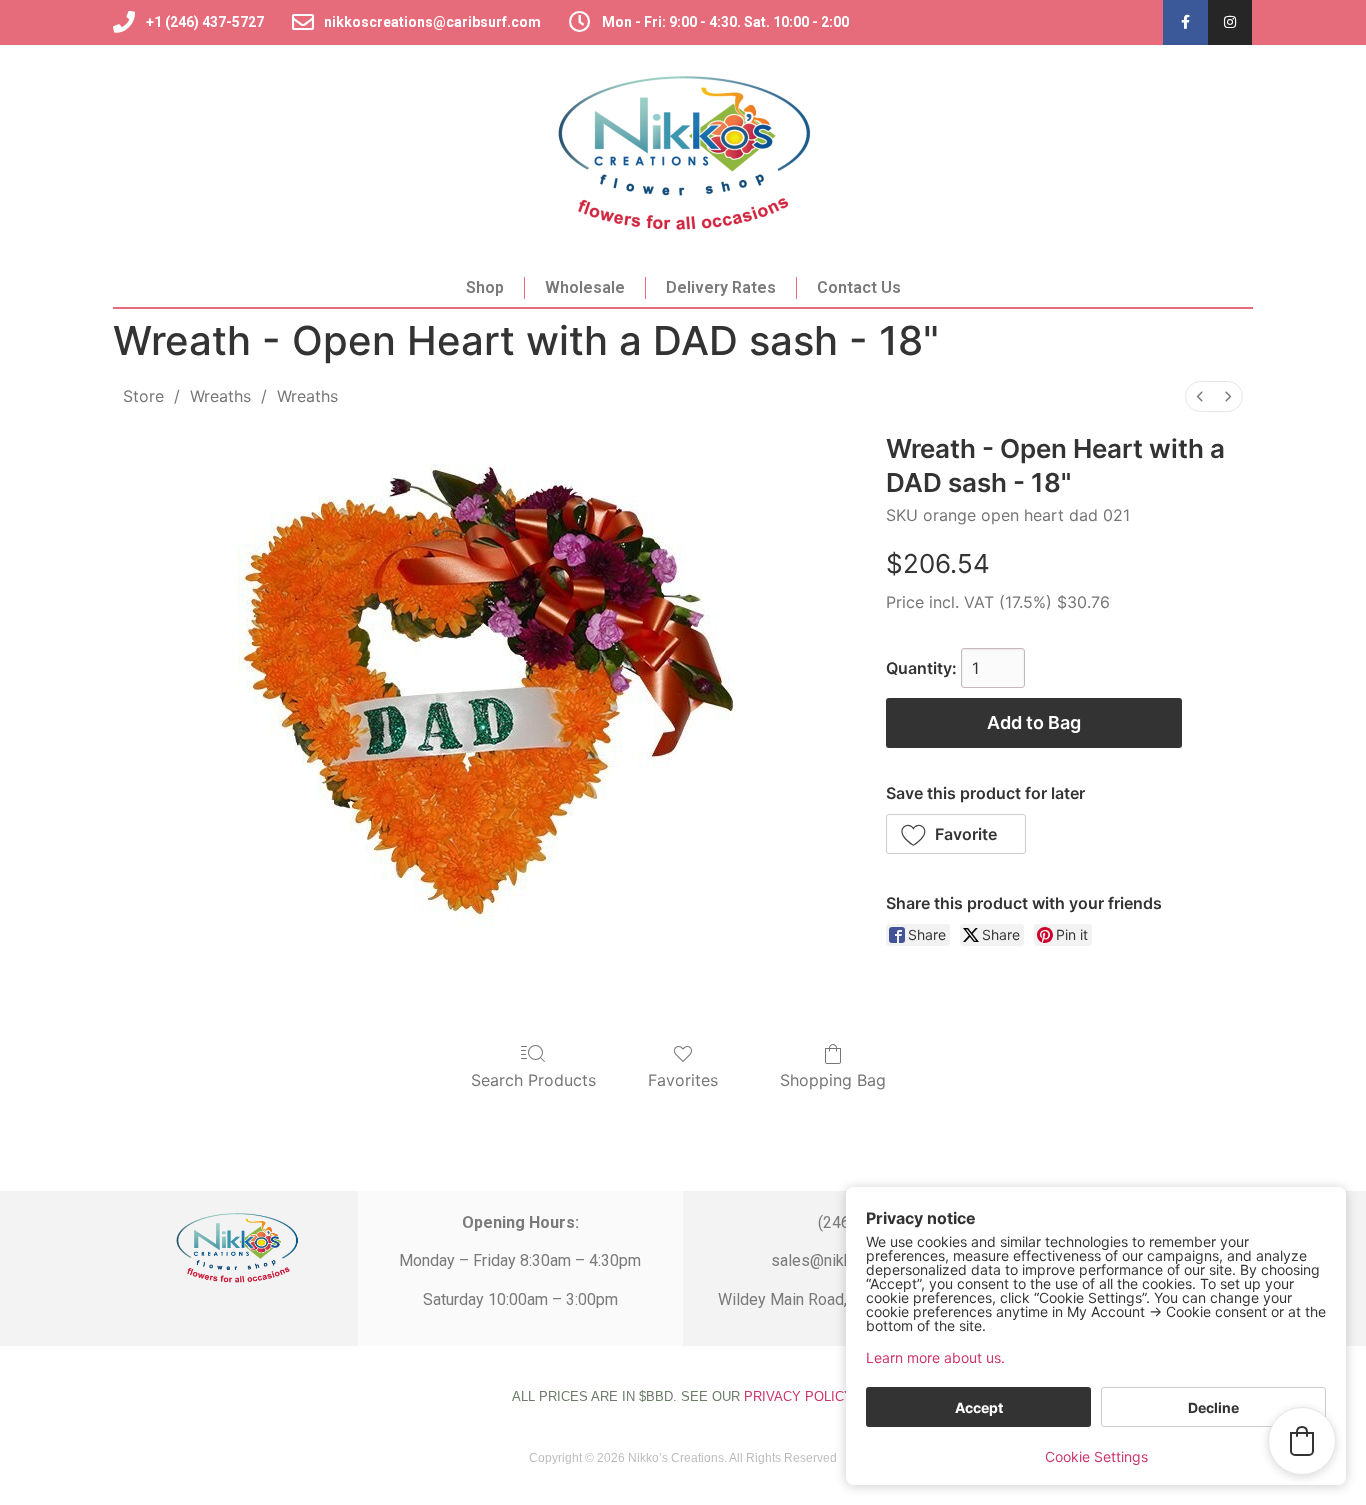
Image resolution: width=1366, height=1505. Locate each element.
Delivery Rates (721, 287)
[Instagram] (1230, 22)
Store (143, 396)
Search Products (533, 1080)
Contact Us (859, 287)
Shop (485, 287)
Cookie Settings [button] (1096, 1456)
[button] (956, 834)
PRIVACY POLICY (797, 1396)
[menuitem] (1200, 396)
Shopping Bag (833, 1080)
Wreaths (220, 396)
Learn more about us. (935, 1357)
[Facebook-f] (1185, 22)
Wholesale (585, 287)
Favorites (683, 1080)
